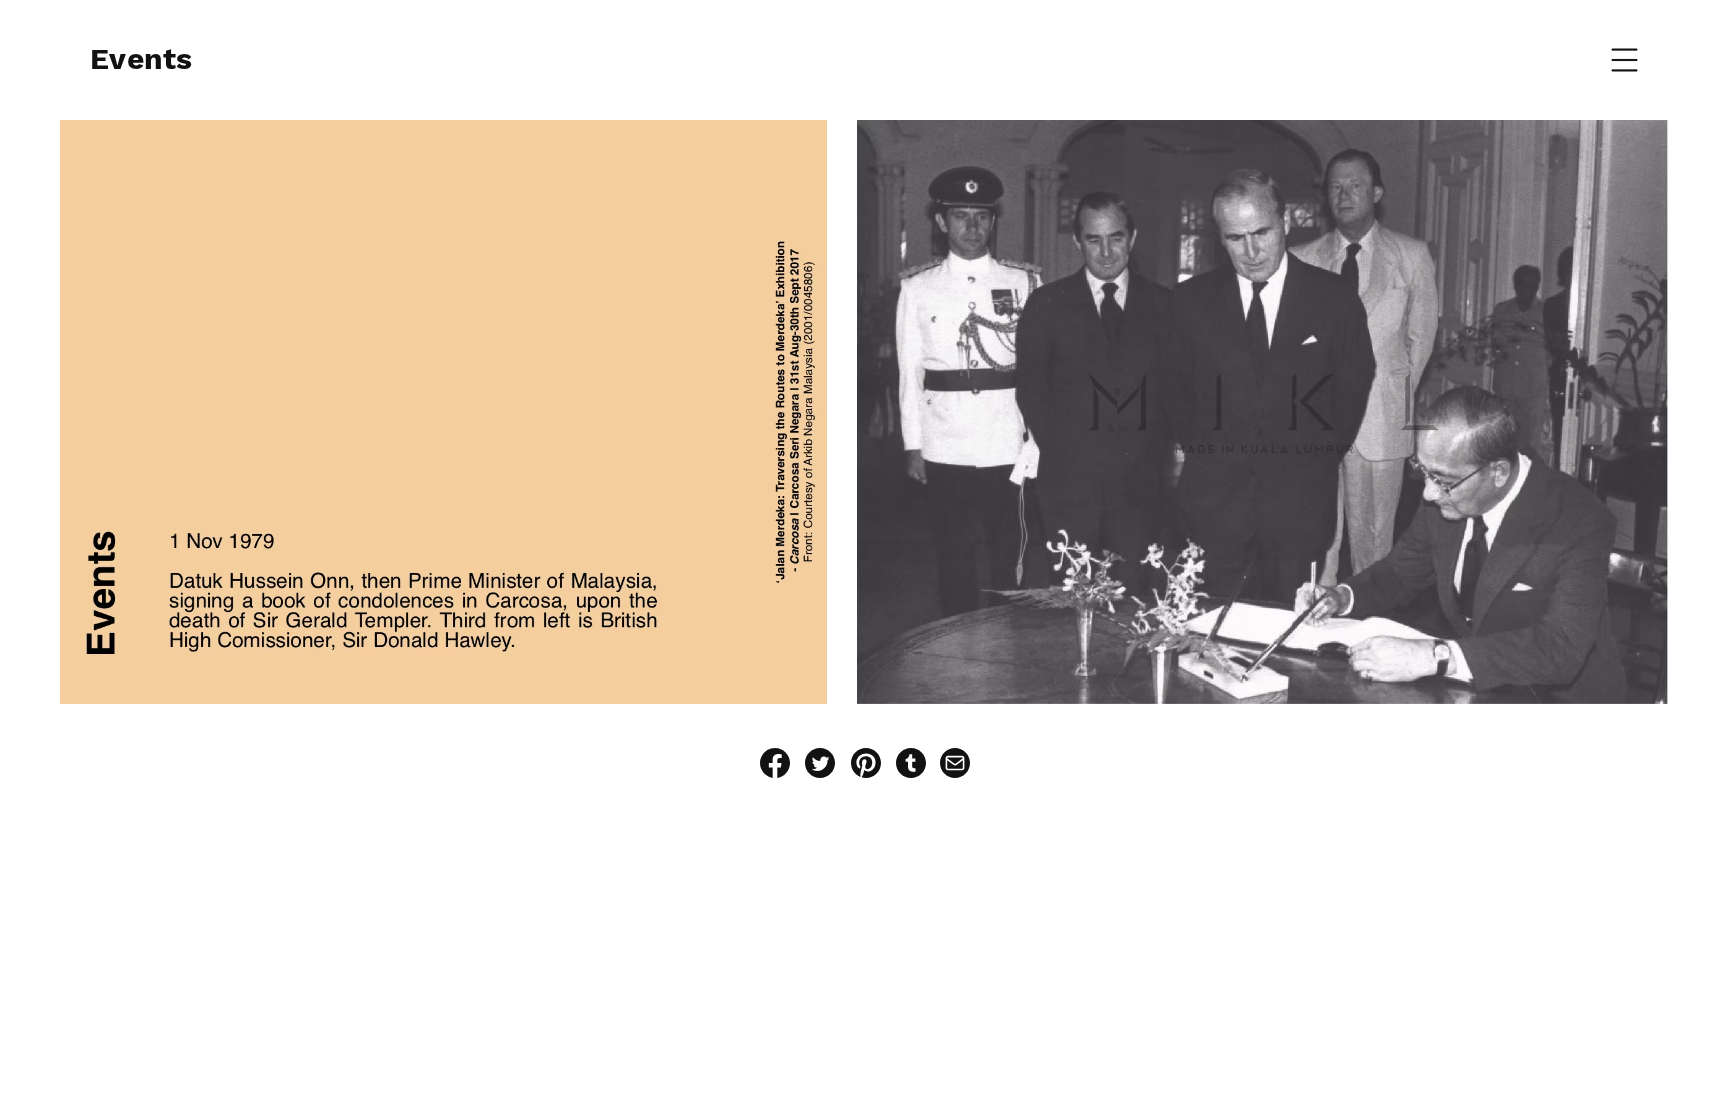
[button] (1625, 60)
